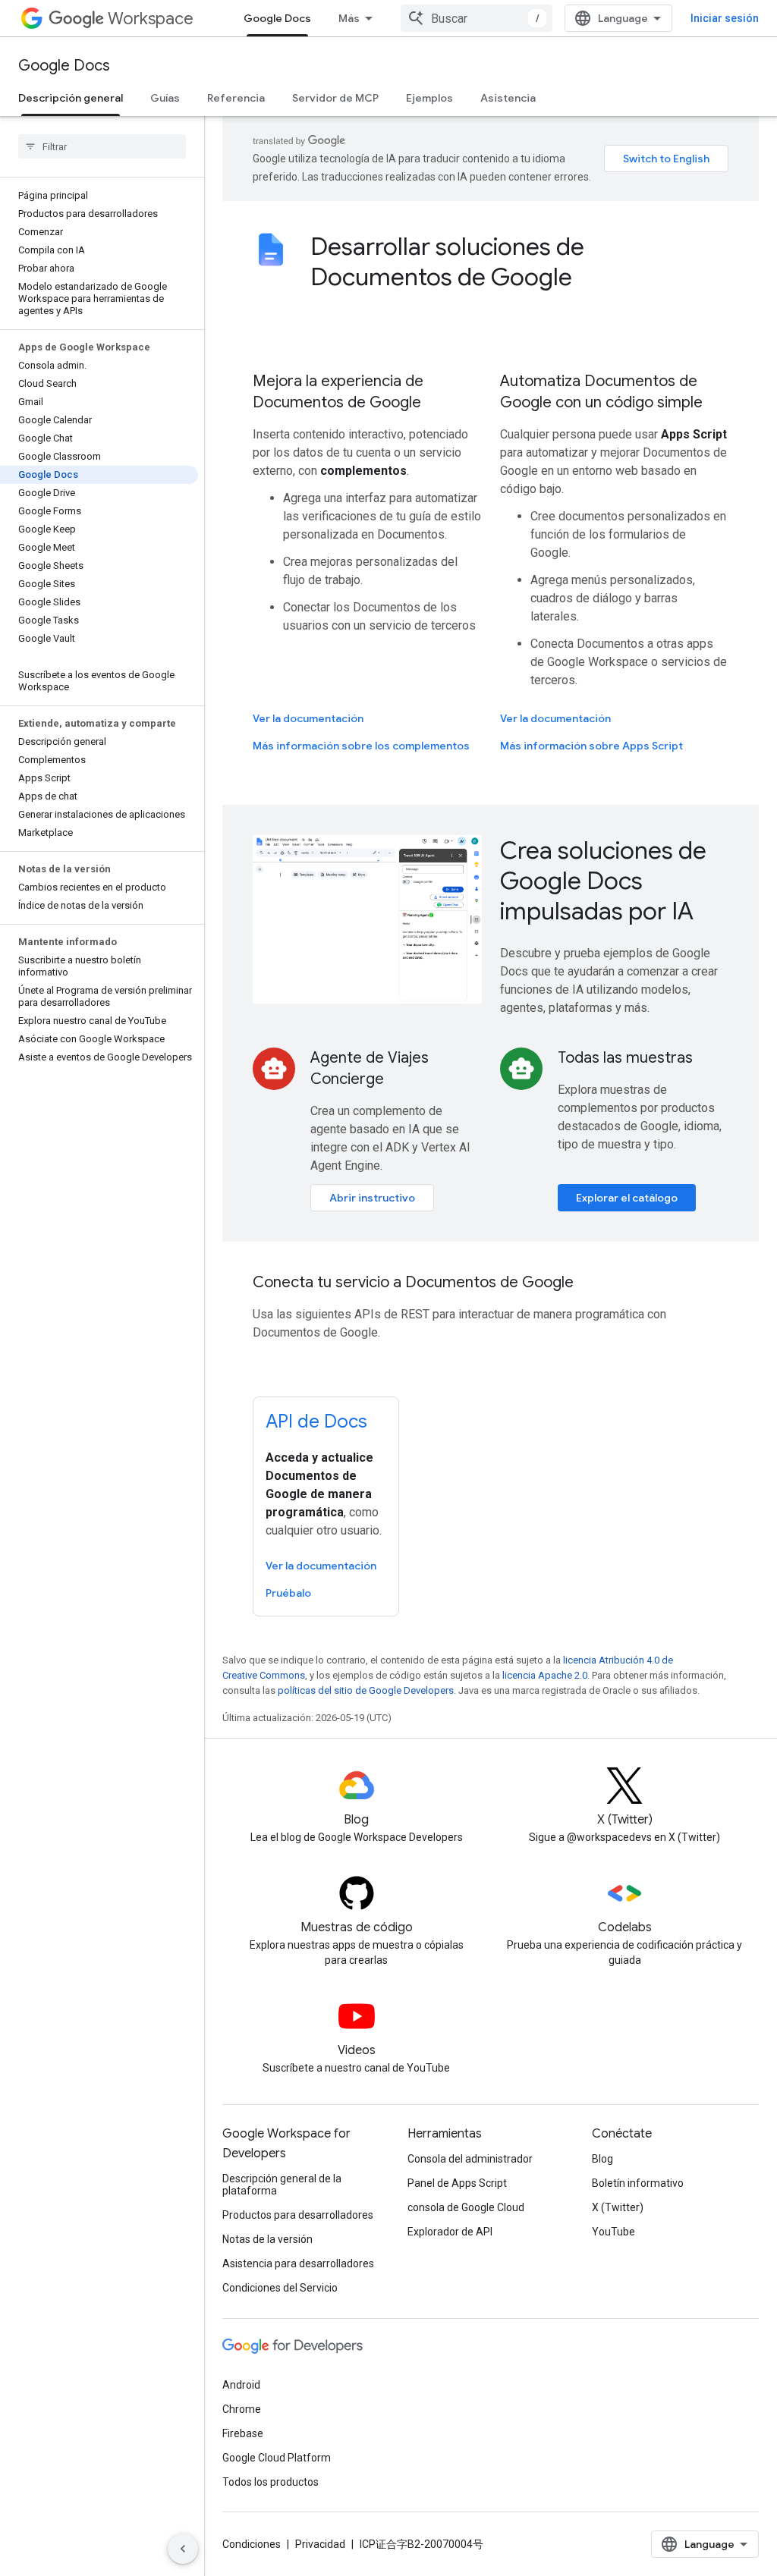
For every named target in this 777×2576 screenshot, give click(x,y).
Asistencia (508, 98)
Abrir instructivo (372, 1198)
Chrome (242, 2409)
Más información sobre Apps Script (591, 746)
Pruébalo (288, 1593)
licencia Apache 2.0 (545, 1675)
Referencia (236, 98)
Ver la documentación (308, 718)
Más (349, 18)
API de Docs (316, 1422)
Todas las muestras (625, 1058)
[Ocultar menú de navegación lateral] (183, 2549)
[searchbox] (102, 146)
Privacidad (320, 2544)
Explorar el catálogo (627, 1198)
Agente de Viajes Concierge (370, 1068)
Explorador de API (450, 2232)
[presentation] (519, 262)
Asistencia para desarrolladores (298, 2263)
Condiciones (252, 2544)
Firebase (243, 2433)
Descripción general (71, 98)
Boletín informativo (638, 2183)
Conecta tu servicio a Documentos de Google (413, 1282)
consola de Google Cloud (466, 2207)
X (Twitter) (618, 2207)
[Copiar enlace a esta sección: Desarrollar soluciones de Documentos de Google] (593, 279)
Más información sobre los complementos (361, 746)
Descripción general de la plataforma (282, 2185)
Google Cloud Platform (277, 2458)
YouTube (613, 2232)
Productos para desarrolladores (298, 2215)
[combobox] (477, 18)
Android (241, 2385)
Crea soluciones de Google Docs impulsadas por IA (603, 881)
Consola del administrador (470, 2159)
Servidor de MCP (335, 98)
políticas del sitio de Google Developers (366, 1690)
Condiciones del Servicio (280, 2288)
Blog (602, 2159)
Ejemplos (429, 98)
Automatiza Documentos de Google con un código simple (601, 392)
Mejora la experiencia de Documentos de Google (338, 392)
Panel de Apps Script (457, 2183)
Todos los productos (271, 2482)
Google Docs (277, 18)
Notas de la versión (267, 2239)
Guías (165, 98)
